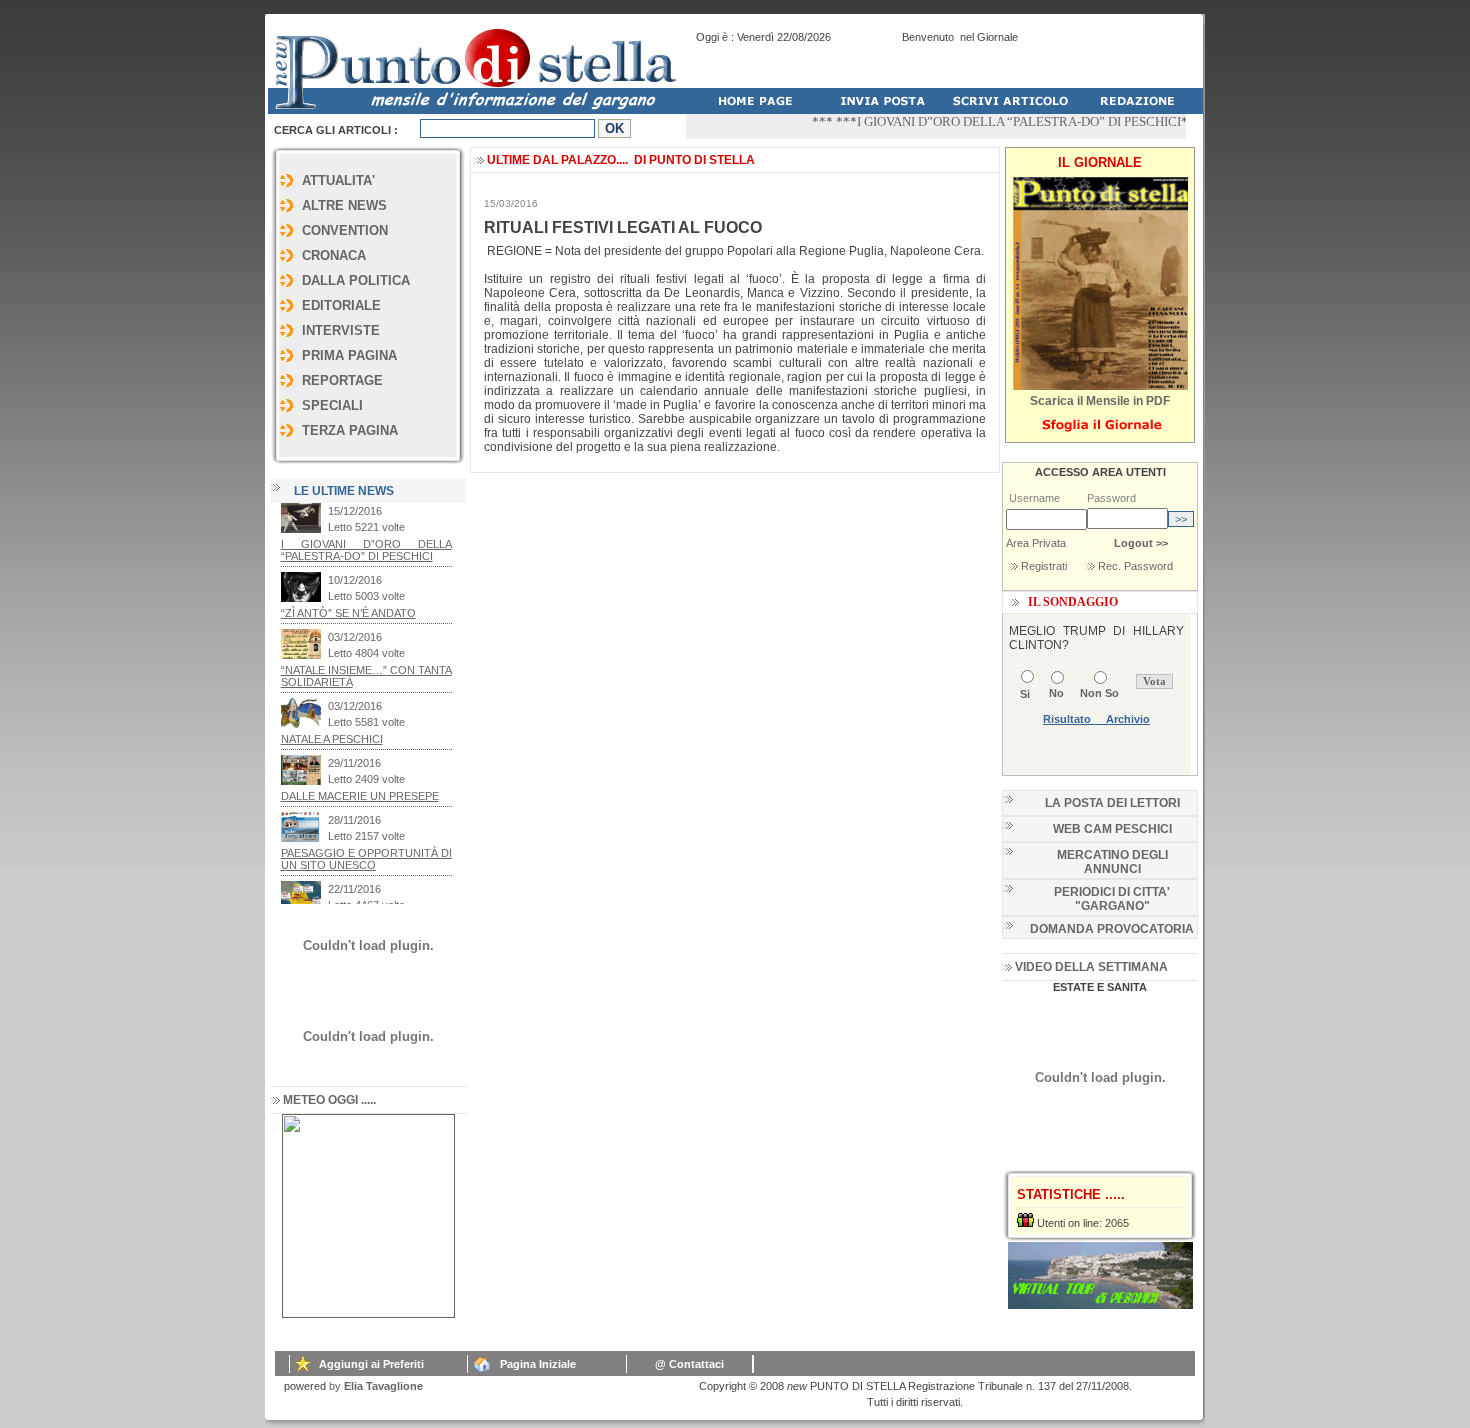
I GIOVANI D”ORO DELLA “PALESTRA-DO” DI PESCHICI (1000, 121)
